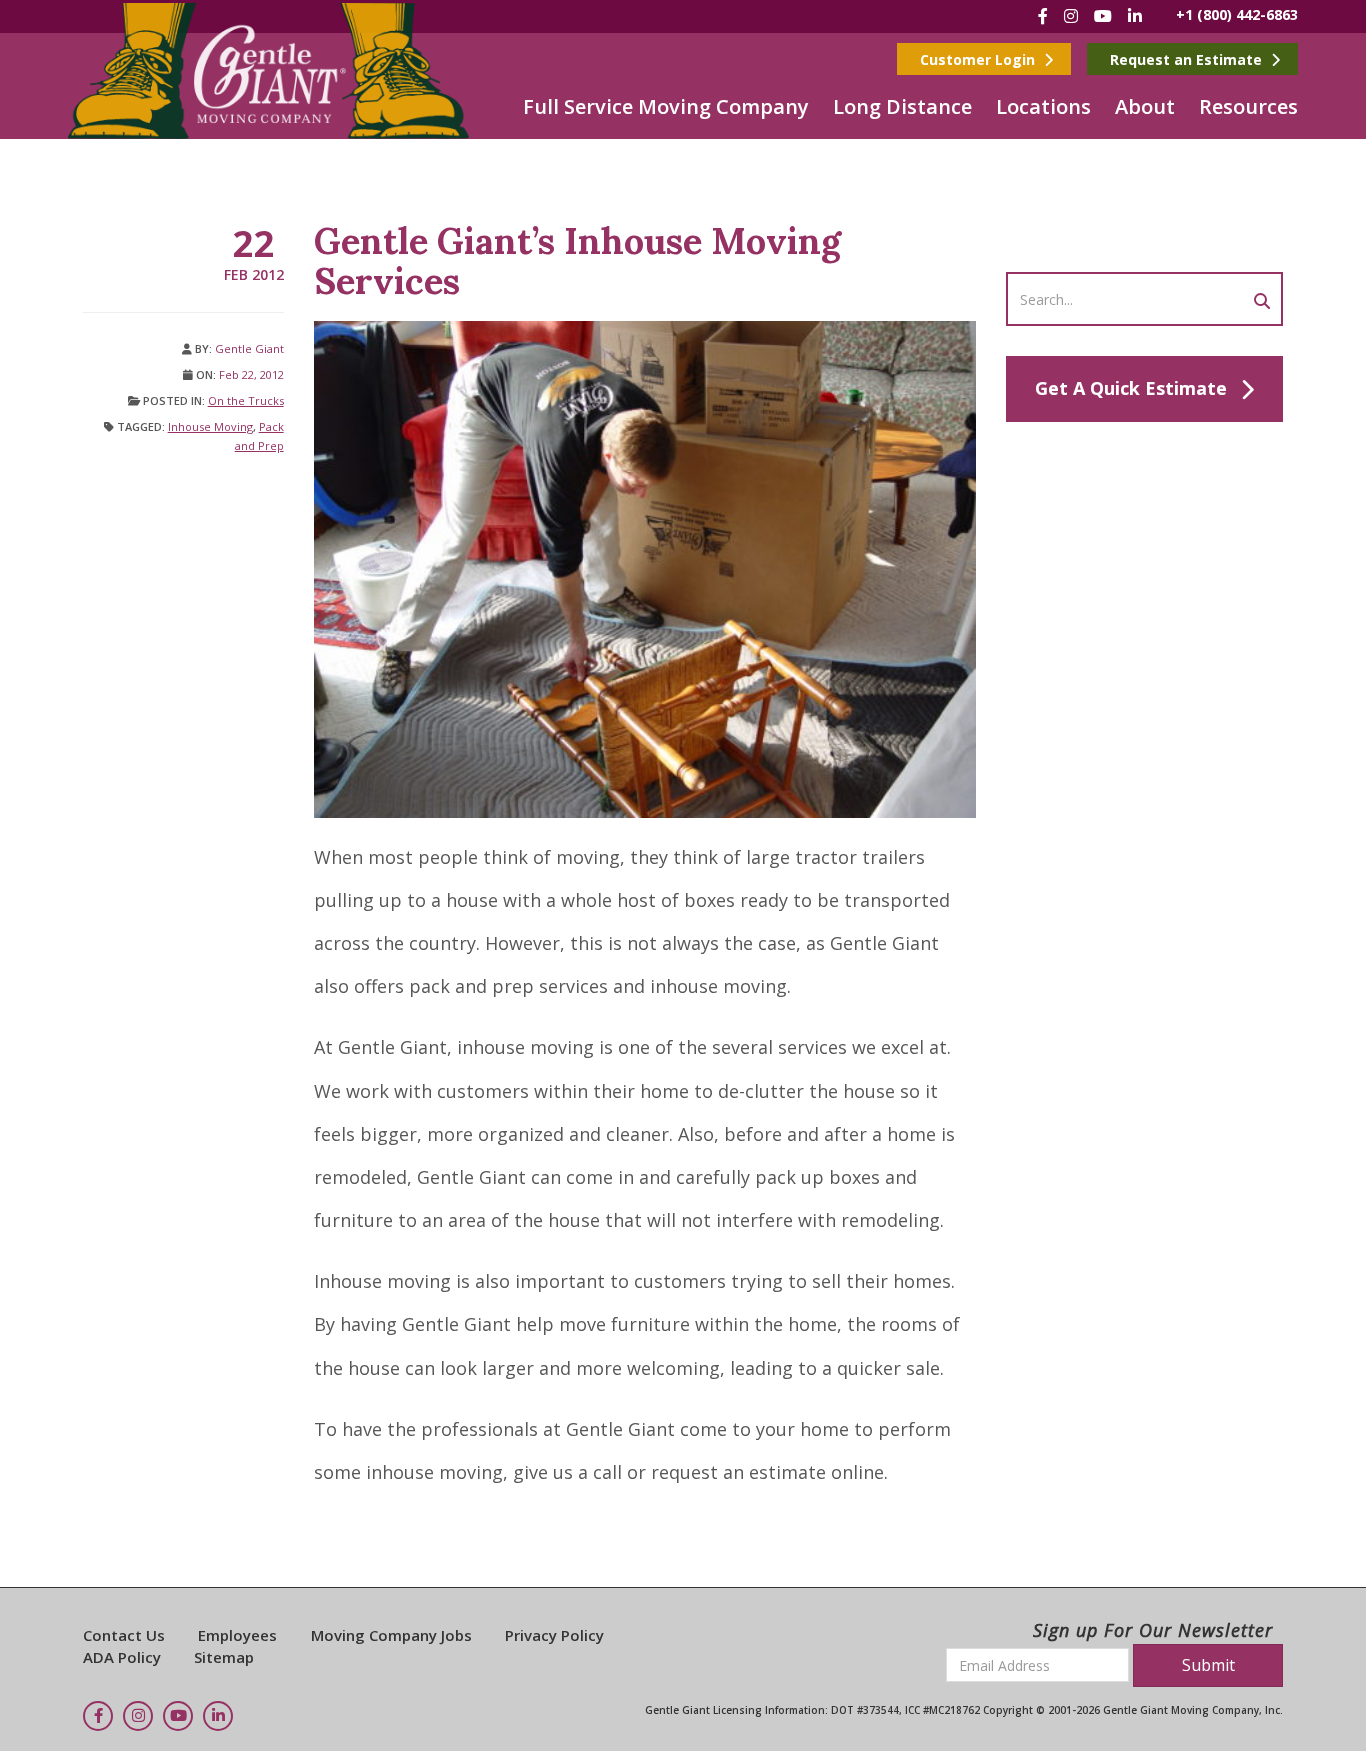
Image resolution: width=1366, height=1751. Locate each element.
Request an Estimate (1188, 59)
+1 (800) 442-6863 (1237, 14)
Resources (1248, 106)
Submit (1208, 1665)
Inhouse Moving (210, 426)
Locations (1043, 106)
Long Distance (902, 106)
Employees (237, 1635)
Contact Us (124, 1635)
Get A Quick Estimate (1131, 388)
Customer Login (979, 59)
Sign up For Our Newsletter (1153, 1630)
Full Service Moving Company (666, 106)
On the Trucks (246, 400)
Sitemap (224, 1657)
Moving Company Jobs (391, 1635)
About (1145, 106)
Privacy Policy (554, 1635)
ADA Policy (122, 1657)
